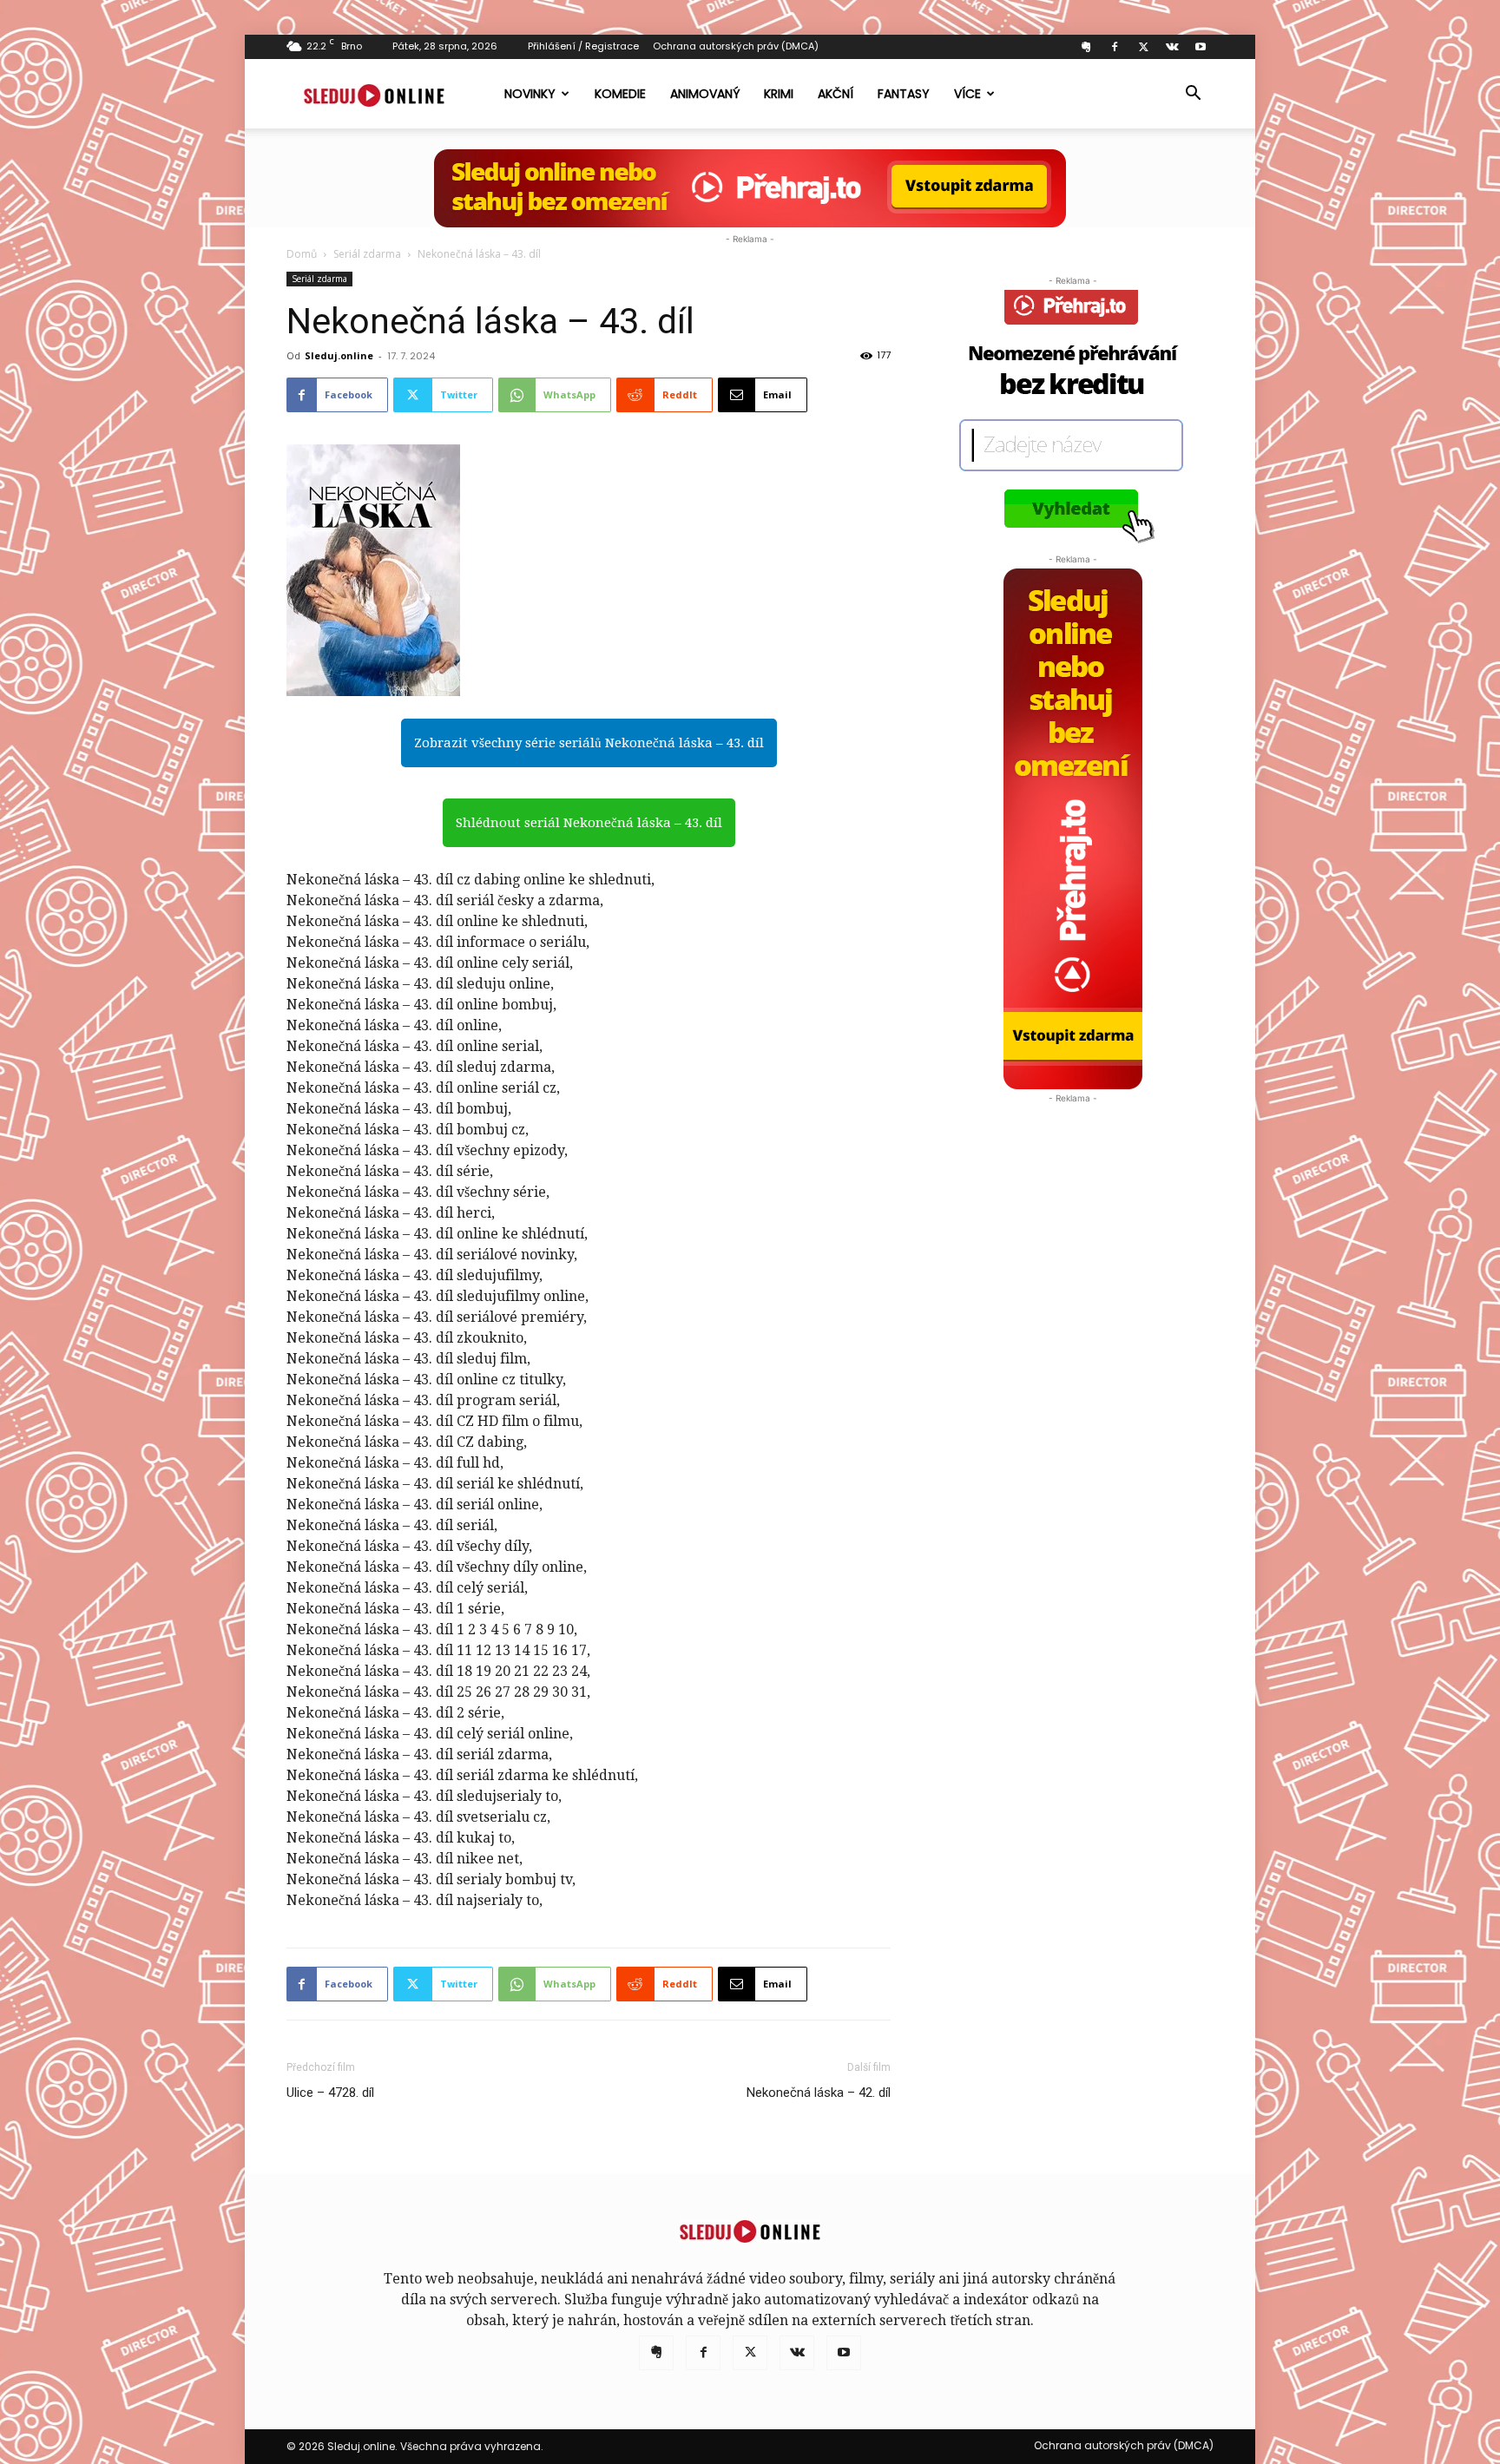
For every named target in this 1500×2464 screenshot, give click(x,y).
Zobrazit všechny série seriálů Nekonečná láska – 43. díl (589, 743)
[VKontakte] (1172, 47)
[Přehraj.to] (750, 188)
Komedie (620, 94)
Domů (302, 254)
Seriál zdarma (367, 254)
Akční (836, 94)
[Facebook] (1115, 47)
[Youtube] (1201, 47)
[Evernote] (1086, 47)
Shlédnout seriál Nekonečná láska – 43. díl (589, 823)
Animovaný (705, 94)
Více (967, 94)
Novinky (530, 94)
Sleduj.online (339, 355)
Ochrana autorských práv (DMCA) (736, 46)
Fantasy (904, 94)
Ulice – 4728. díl (330, 2093)
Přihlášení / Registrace (583, 46)
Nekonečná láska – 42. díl (819, 2093)
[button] (1193, 95)
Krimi (779, 94)
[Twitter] (1143, 47)
